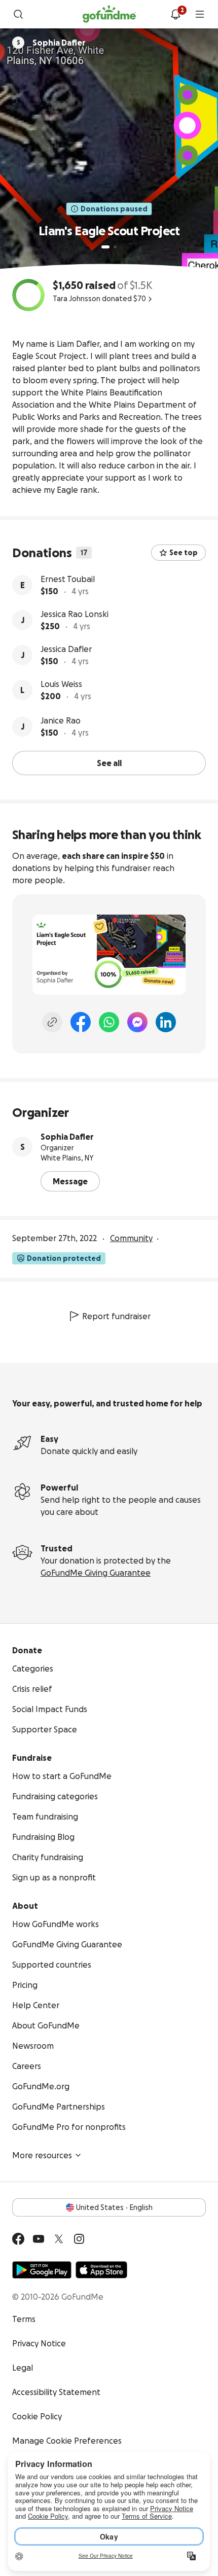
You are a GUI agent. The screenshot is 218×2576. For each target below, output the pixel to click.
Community (131, 1238)
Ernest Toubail (68, 579)
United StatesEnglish (114, 2207)
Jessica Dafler (66, 649)
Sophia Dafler (67, 1137)
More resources (42, 2155)
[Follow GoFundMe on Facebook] (18, 2239)
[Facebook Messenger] (137, 1022)
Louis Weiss (61, 684)
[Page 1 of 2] (105, 247)
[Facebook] (81, 1022)
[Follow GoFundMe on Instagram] (79, 2239)
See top (184, 553)
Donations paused (114, 209)
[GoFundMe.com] (109, 14)
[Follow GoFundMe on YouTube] (39, 2239)
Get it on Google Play (42, 2270)
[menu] (200, 14)
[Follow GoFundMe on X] (59, 2239)
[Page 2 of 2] (115, 247)
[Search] (18, 14)
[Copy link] (52, 1022)
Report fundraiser (116, 1316)
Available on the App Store (101, 2270)
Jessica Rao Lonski (75, 614)
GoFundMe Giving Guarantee (96, 1573)
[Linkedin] (166, 1022)
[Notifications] (175, 14)
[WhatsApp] (109, 1022)
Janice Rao (61, 720)
